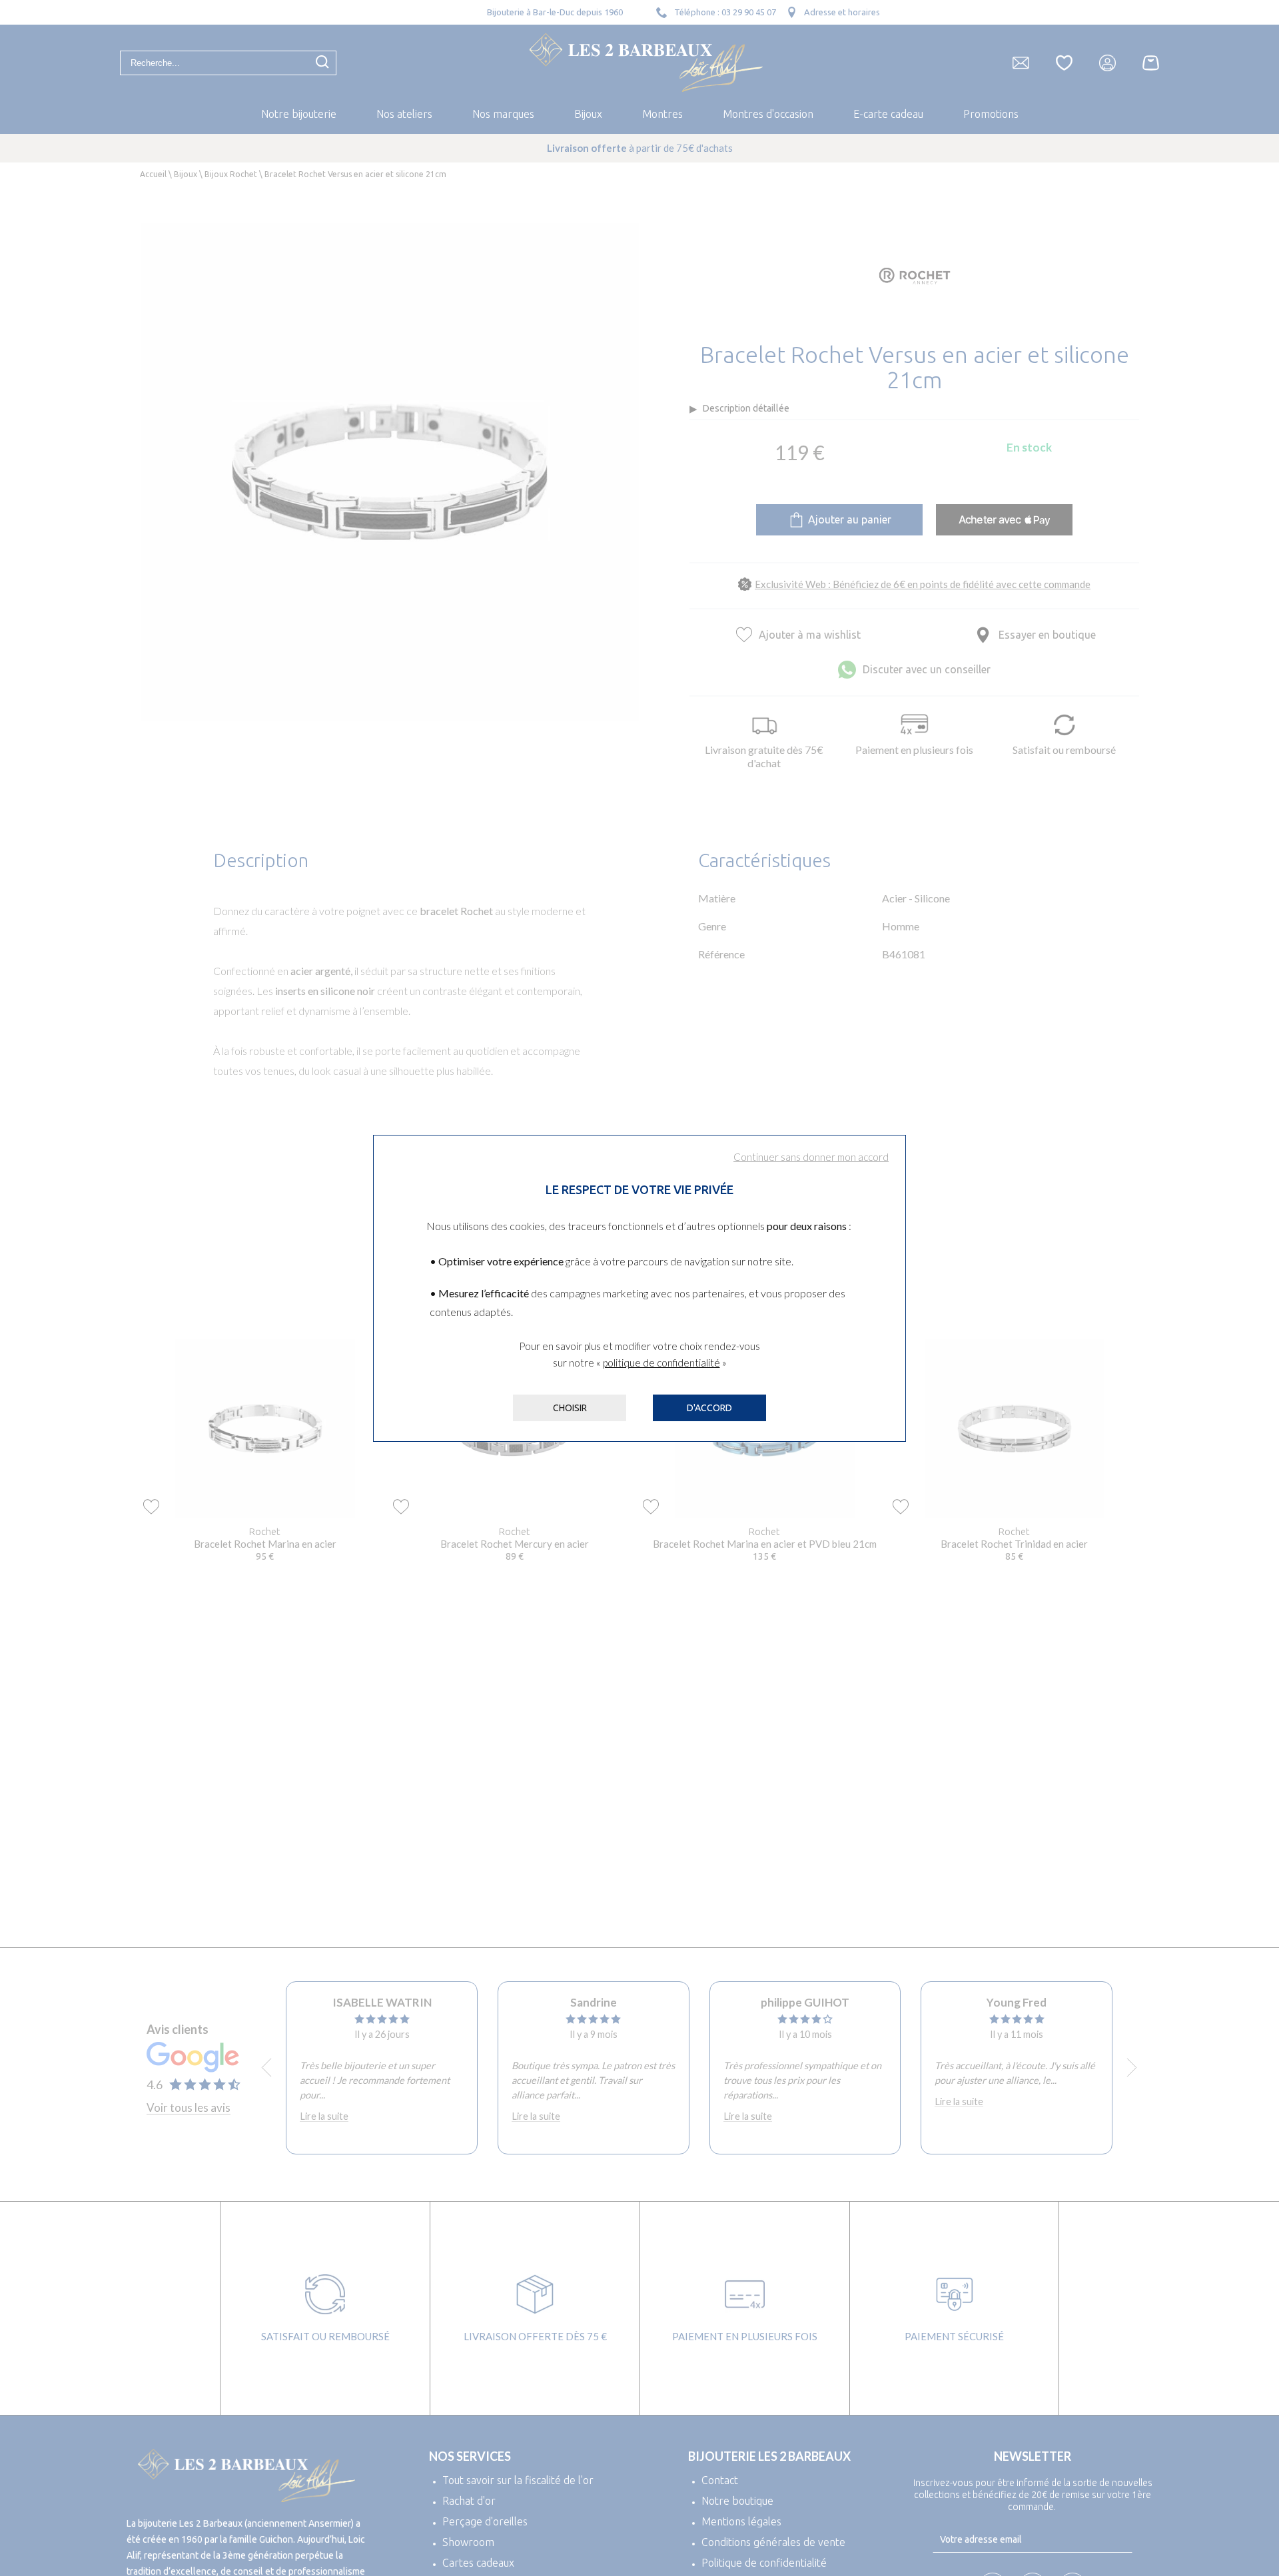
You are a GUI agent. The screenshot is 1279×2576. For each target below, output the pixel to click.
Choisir (570, 1408)
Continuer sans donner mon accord (811, 1157)
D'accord (709, 1408)
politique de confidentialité (661, 1363)
